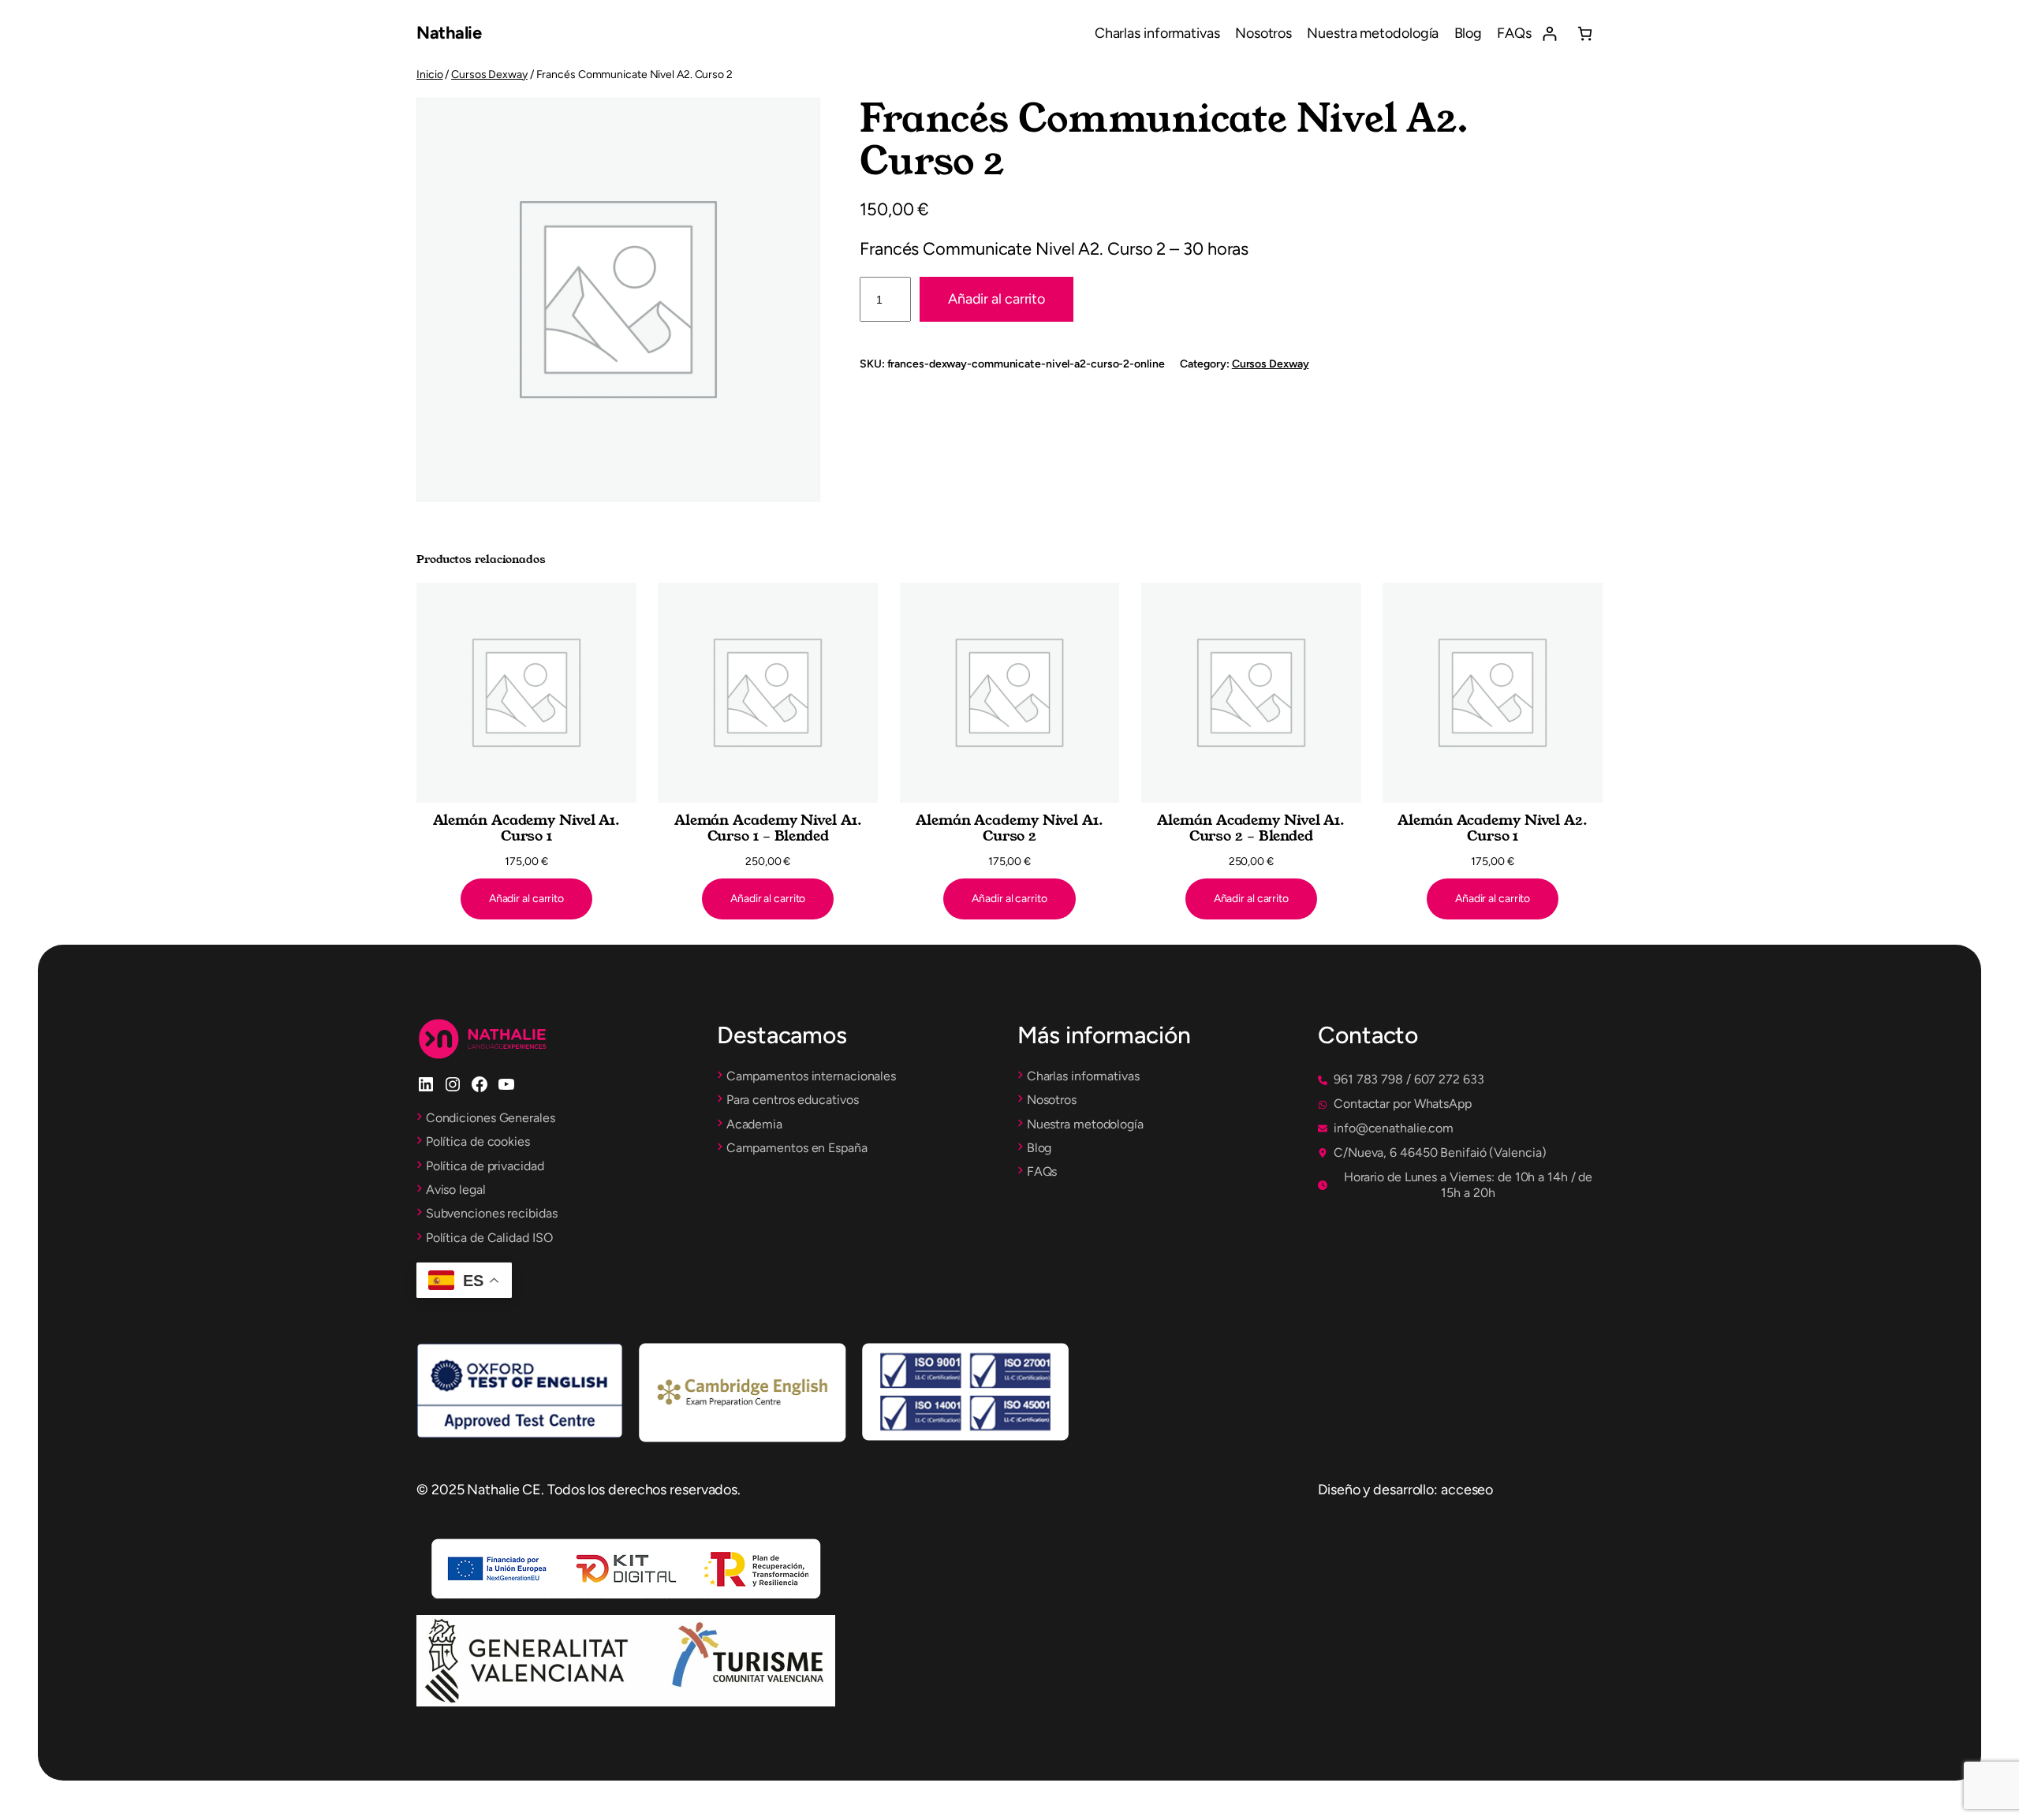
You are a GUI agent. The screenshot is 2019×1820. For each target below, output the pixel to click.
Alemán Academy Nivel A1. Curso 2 (1009, 828)
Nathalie (449, 33)
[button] (1401, 1080)
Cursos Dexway (489, 75)
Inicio (429, 75)
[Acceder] (1549, 34)
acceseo (1467, 1490)
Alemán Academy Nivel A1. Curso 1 (527, 828)
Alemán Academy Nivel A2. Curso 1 (1493, 828)
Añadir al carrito (996, 299)
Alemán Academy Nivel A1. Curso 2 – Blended (1251, 828)
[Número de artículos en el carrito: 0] (1585, 34)
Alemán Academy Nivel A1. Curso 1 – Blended (768, 828)
